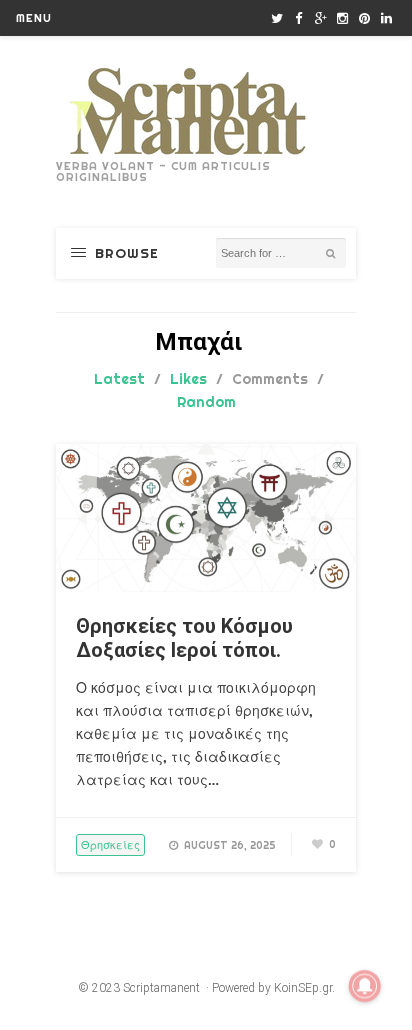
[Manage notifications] (365, 986)
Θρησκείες (110, 845)
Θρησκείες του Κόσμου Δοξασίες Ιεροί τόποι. (184, 638)
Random (206, 402)
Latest (119, 379)
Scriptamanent (161, 988)
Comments (270, 379)
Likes (188, 379)
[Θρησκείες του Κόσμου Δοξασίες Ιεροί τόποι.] (206, 587)
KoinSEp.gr (303, 988)
